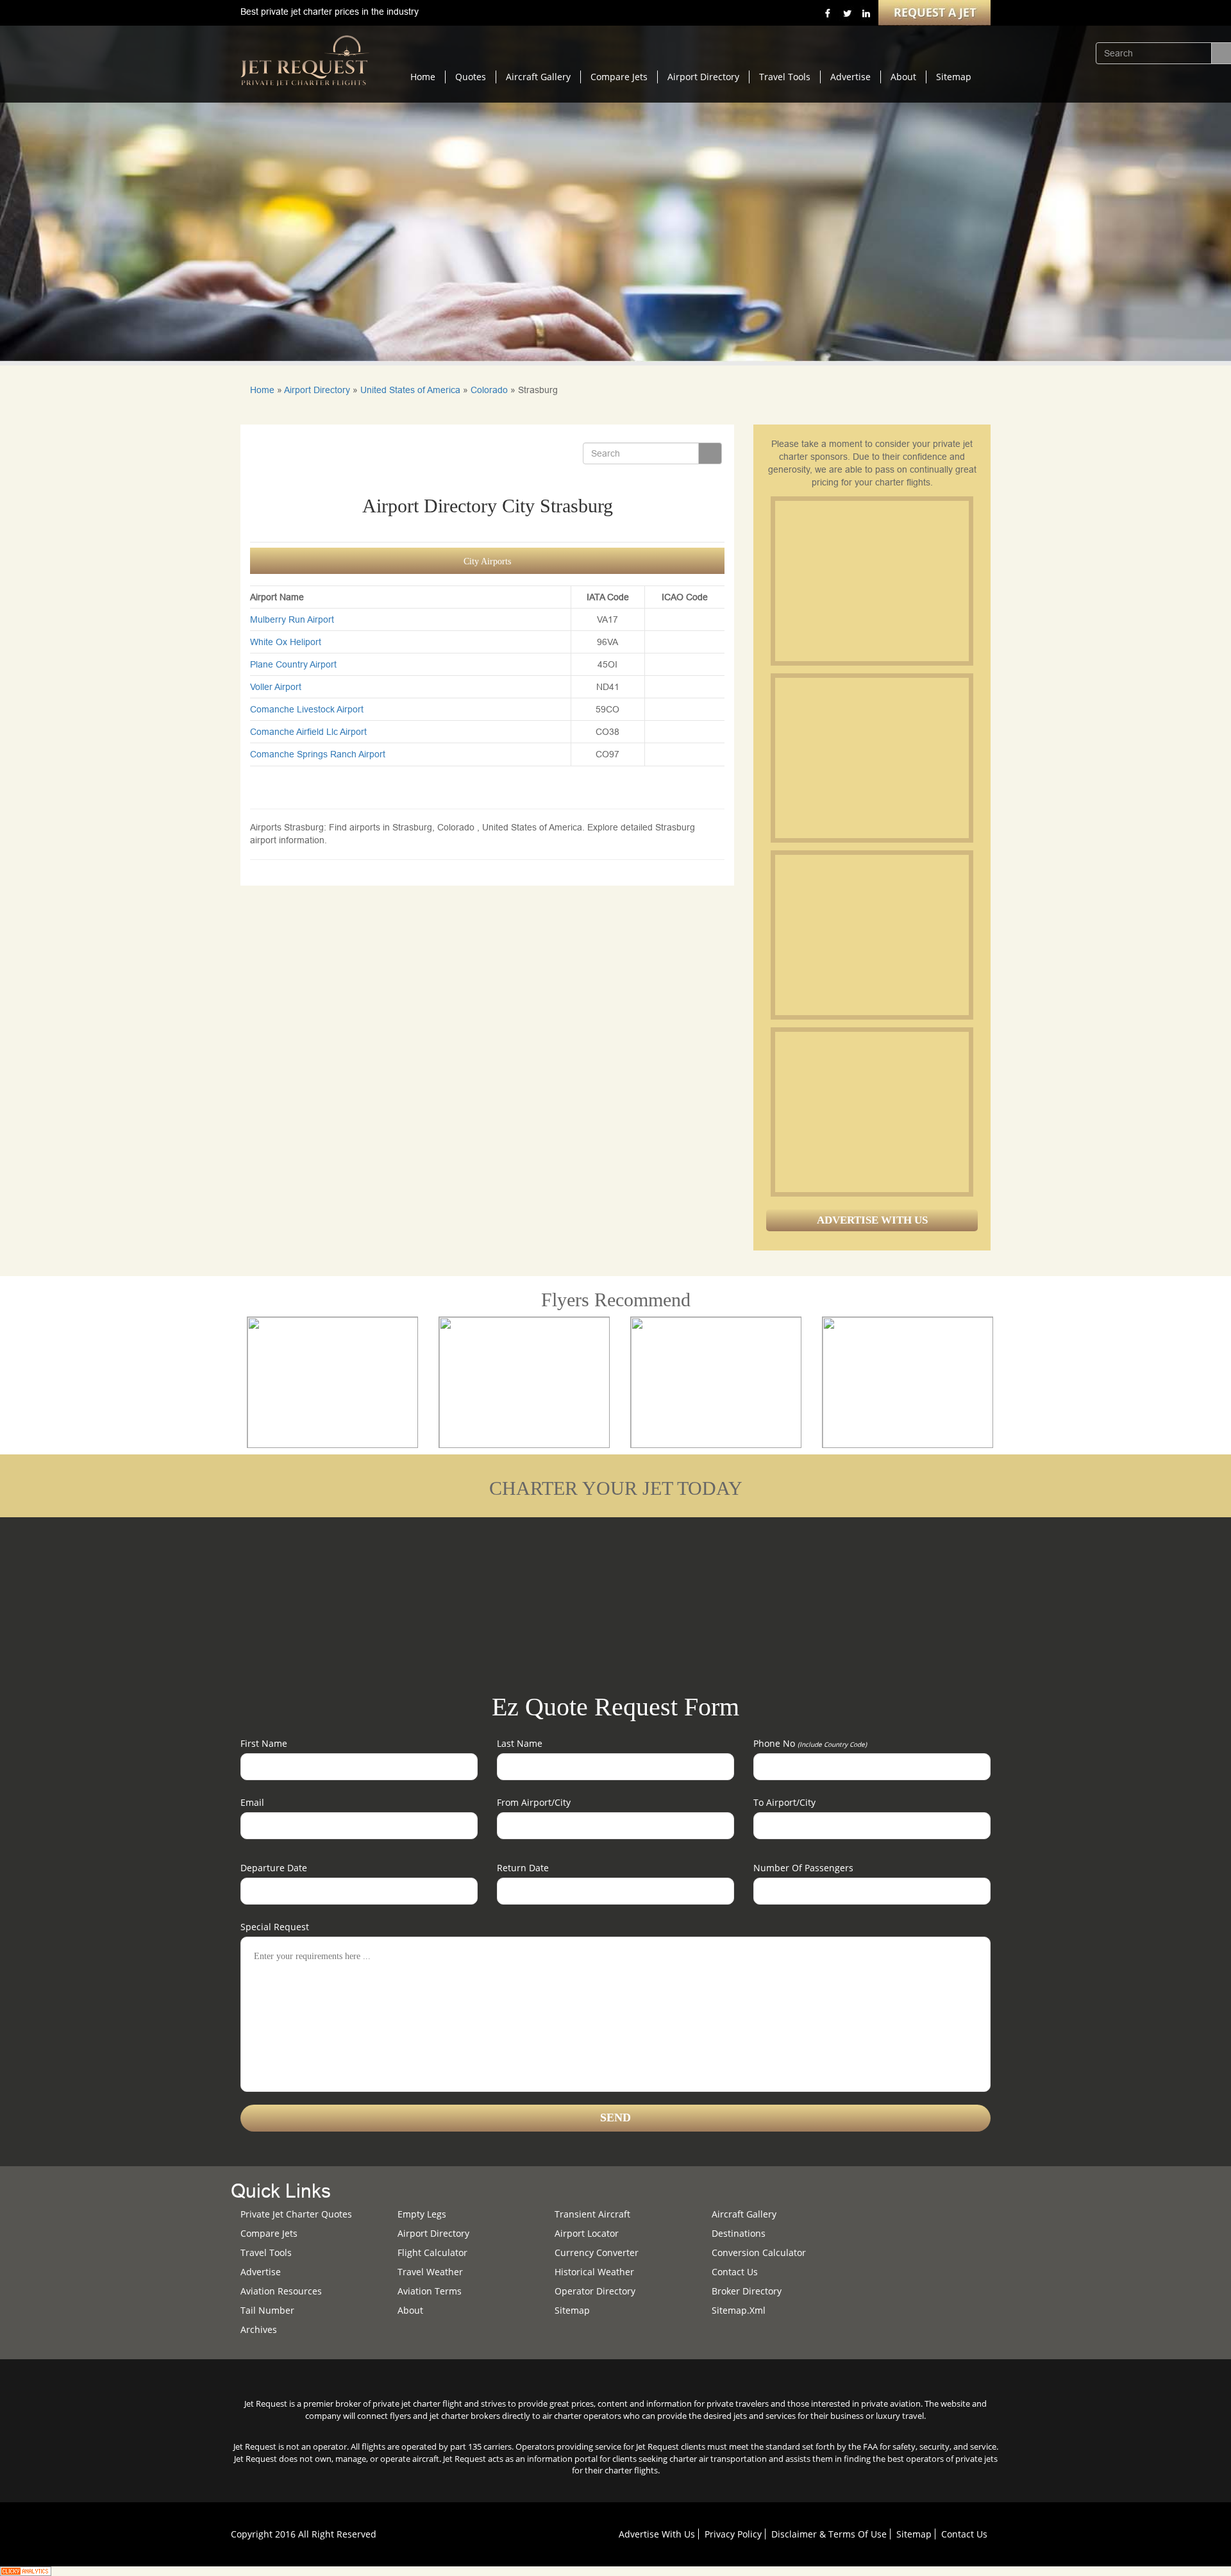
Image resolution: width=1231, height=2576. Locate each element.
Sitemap (954, 77)
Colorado (489, 390)
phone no (810, 1743)
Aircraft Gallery (538, 77)
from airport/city (534, 1802)
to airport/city (784, 1802)
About (903, 77)
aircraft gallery (744, 2214)
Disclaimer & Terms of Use (829, 2534)
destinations (739, 2233)
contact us (964, 2534)
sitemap (572, 2310)
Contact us (735, 2272)
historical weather (594, 2272)
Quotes (471, 77)
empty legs (422, 2214)
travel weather (430, 2272)
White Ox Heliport (286, 642)
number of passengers (803, 1868)
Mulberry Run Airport (292, 619)
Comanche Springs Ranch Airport (318, 754)
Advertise (850, 77)
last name (520, 1743)
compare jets (269, 2233)
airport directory (433, 2233)
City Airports (487, 561)
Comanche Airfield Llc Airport (308, 732)
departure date (274, 1868)
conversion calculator (759, 2252)
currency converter (597, 2252)
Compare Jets (619, 77)
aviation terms (430, 2291)
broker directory (747, 2291)
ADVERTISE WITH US (872, 1220)
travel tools (266, 2252)
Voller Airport (276, 687)
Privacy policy (733, 2534)
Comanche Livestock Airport (307, 709)
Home (423, 77)
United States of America (410, 390)
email (252, 1802)
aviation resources (281, 2291)
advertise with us (657, 2534)
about (410, 2310)
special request (275, 1927)
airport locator (587, 2233)
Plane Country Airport (293, 664)
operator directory (595, 2291)
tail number (267, 2310)
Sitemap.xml (739, 2310)
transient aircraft (592, 2214)
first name (264, 1743)
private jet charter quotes (296, 2214)
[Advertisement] (871, 581)
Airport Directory (703, 77)
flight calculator (432, 2252)
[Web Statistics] (26, 2570)
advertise (261, 2272)
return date (523, 1868)
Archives (259, 2329)
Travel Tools (785, 77)
